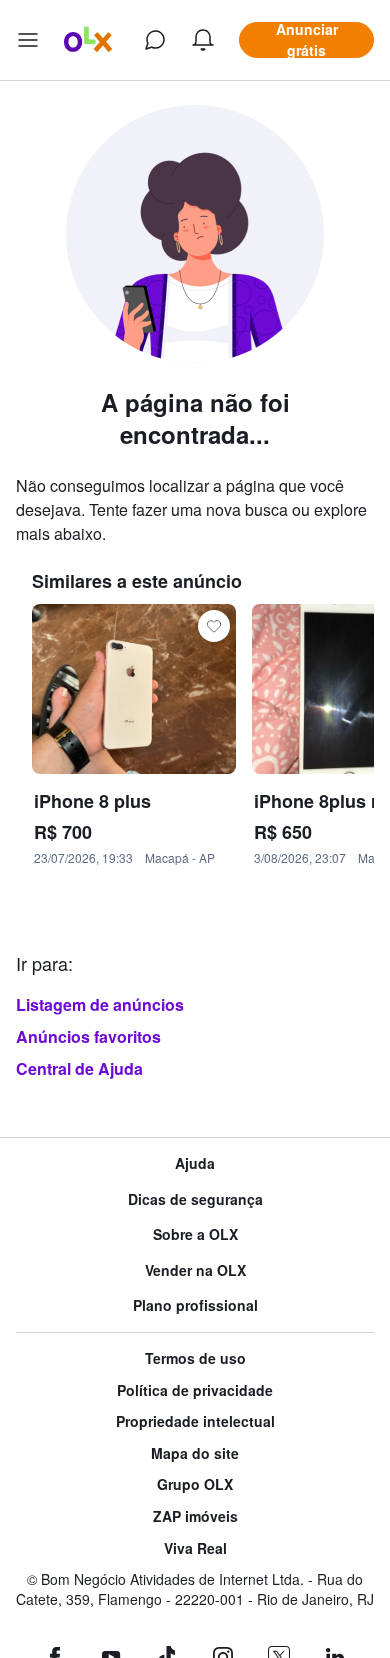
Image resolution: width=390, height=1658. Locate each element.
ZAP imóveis (195, 1516)
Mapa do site (195, 1453)
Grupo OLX (195, 1484)
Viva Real (195, 1548)
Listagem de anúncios (100, 1004)
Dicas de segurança (195, 1199)
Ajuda (195, 1163)
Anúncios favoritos (88, 1036)
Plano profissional (195, 1305)
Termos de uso (195, 1358)
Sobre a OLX (195, 1234)
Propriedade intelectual (195, 1421)
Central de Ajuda (79, 1068)
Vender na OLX (195, 1270)
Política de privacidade (195, 1390)
